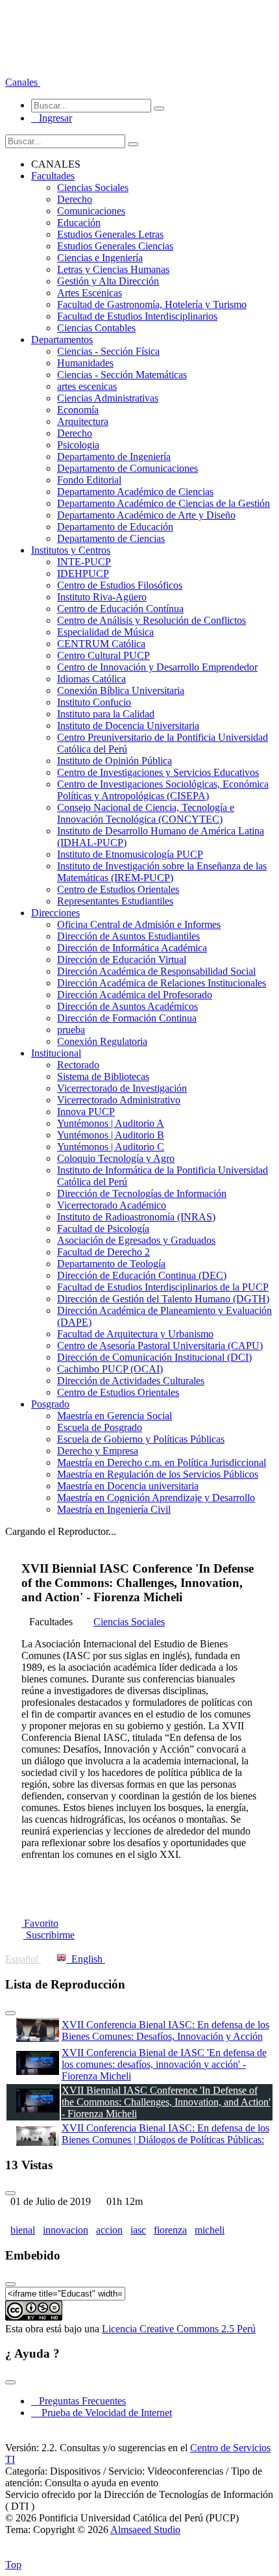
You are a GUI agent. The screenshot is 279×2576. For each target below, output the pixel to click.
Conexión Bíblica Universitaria (121, 690)
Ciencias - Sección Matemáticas (122, 375)
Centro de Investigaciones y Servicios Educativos (158, 772)
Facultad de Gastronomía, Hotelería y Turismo (152, 304)
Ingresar (52, 118)
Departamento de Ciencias (111, 538)
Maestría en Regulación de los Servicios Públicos (158, 1474)
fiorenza (170, 2230)
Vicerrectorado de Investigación (122, 1088)
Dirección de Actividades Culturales (131, 1381)
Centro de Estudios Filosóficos (120, 585)
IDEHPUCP (83, 573)
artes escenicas (87, 386)
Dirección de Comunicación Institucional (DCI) (154, 1357)
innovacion (66, 2230)
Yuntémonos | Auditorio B (111, 1135)
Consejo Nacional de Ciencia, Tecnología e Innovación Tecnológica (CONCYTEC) (146, 813)
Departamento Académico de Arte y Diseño (146, 515)
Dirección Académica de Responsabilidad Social (156, 971)
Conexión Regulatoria (102, 1041)
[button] (23, 82)
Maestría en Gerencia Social (115, 1416)
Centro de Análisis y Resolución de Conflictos (152, 620)
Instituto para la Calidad (106, 714)
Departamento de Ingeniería (114, 457)
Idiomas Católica (91, 679)
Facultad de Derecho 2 (103, 1252)
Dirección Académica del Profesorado (135, 995)
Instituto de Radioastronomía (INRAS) (136, 1217)
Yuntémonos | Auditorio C (111, 1147)
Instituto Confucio (94, 702)
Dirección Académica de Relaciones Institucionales (162, 983)
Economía (78, 410)
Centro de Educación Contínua (120, 609)
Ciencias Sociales (93, 187)
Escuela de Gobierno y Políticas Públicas (141, 1439)
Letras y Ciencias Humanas (113, 269)
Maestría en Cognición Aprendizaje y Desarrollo (156, 1498)
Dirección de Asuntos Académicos (127, 1006)
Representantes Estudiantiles (115, 901)
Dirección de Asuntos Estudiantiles (128, 936)
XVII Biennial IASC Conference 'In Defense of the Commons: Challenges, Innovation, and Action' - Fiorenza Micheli (166, 2102)
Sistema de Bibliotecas (103, 1076)
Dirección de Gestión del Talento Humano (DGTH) (163, 1299)
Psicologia (78, 445)
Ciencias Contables (96, 328)
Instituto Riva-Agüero (102, 597)
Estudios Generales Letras (110, 234)
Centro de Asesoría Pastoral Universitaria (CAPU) (160, 1346)
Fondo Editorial (89, 480)
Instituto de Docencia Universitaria (128, 726)
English (86, 1959)
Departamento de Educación (115, 527)
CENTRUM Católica (101, 644)
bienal (23, 2230)
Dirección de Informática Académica (132, 948)
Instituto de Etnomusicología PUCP (130, 854)
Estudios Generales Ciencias (115, 246)
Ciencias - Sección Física (108, 351)
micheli (210, 2230)
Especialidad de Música (105, 632)
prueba (71, 1030)
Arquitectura (83, 421)
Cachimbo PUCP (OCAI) (110, 1369)
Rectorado (78, 1065)
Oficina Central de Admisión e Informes (139, 924)
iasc (138, 2230)
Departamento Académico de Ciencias (135, 492)
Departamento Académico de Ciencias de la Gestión (164, 503)
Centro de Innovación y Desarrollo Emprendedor (157, 667)
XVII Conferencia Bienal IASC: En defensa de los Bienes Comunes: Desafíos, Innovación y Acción (165, 2030)
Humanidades (85, 363)
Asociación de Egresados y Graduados (136, 1240)
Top (13, 2565)
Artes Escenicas (90, 293)
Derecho (75, 199)
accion (109, 2230)
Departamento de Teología (111, 1264)
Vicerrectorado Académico (112, 1205)
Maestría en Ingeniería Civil (114, 1509)
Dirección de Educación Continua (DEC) (142, 1275)
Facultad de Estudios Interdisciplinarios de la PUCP (163, 1287)
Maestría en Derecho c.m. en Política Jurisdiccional (162, 1462)
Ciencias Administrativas (108, 398)
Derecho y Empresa (98, 1451)
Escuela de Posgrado (100, 1427)
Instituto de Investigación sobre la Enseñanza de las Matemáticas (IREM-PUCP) (162, 872)
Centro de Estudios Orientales (118, 889)
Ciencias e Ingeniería (100, 258)
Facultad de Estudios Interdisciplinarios (137, 316)
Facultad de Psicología (103, 1229)
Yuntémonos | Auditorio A (111, 1123)
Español (23, 1959)
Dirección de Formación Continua (127, 1018)
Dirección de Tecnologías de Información (142, 1193)
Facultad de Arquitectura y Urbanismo (135, 1334)
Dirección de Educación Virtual (122, 960)
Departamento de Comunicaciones (127, 468)
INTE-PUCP (84, 562)
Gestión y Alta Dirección (108, 281)
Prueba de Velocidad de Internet (103, 2413)
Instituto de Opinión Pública (115, 761)
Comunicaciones (91, 211)
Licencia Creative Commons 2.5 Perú (179, 2329)
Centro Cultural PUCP (103, 655)
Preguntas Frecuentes (79, 2401)
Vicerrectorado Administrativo (119, 1100)
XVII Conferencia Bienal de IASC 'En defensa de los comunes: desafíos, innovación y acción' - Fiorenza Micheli (164, 2064)
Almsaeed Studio (145, 2530)
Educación (79, 223)
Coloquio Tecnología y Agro (116, 1158)
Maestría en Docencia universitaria (128, 1486)
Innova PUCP (86, 1112)
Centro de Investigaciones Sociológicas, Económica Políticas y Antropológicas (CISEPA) (163, 790)
